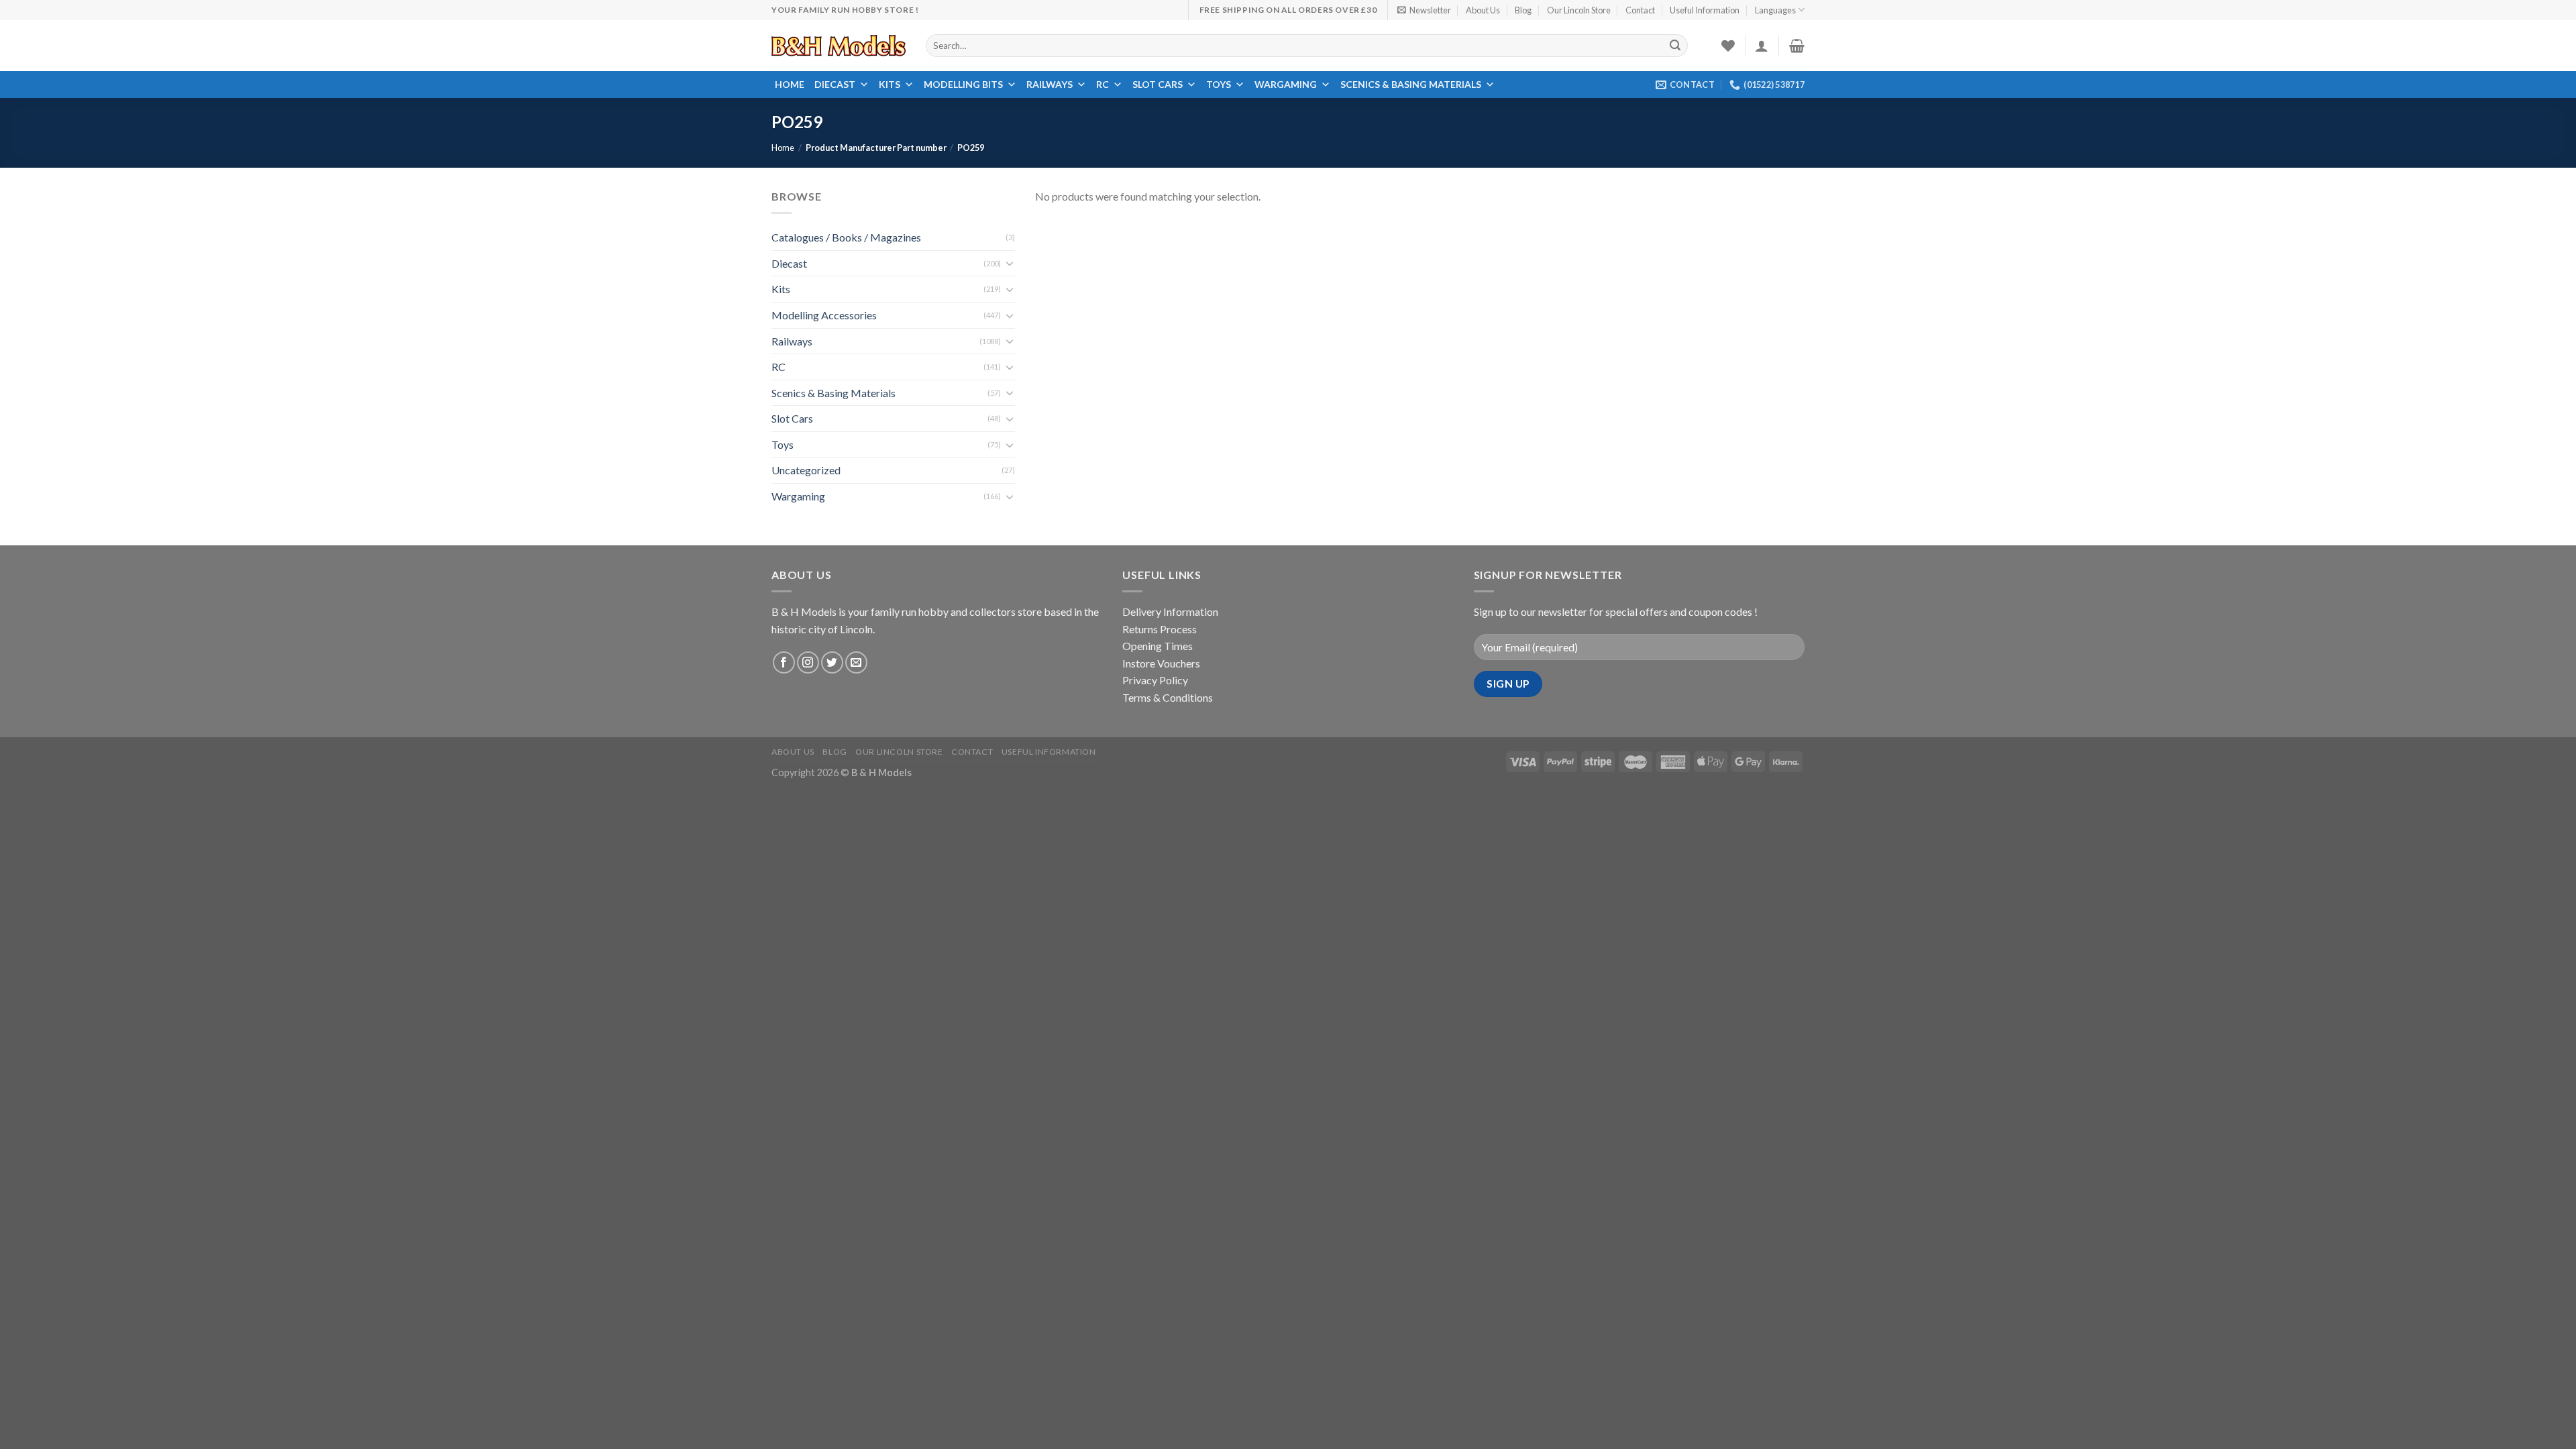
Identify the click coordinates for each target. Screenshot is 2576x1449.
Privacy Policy (1155, 680)
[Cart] (1797, 46)
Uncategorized (806, 471)
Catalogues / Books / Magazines (846, 237)
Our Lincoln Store (1579, 10)
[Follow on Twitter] (832, 662)
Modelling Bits (963, 84)
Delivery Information (1170, 611)
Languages (1775, 10)
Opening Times (1158, 646)
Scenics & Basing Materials (1411, 84)
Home (790, 84)
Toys (1219, 84)
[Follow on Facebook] (784, 662)
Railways (1050, 84)
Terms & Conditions (1168, 697)
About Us (1483, 10)
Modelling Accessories (824, 315)
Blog (1523, 10)
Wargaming (1286, 84)
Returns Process (1160, 629)
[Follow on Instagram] (808, 662)
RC (1103, 84)
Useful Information (1705, 10)
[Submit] (1676, 46)
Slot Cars (1158, 84)
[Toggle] (1010, 263)
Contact (1640, 10)
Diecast (835, 84)
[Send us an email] (856, 662)
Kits (890, 84)
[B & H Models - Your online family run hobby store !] (839, 46)
